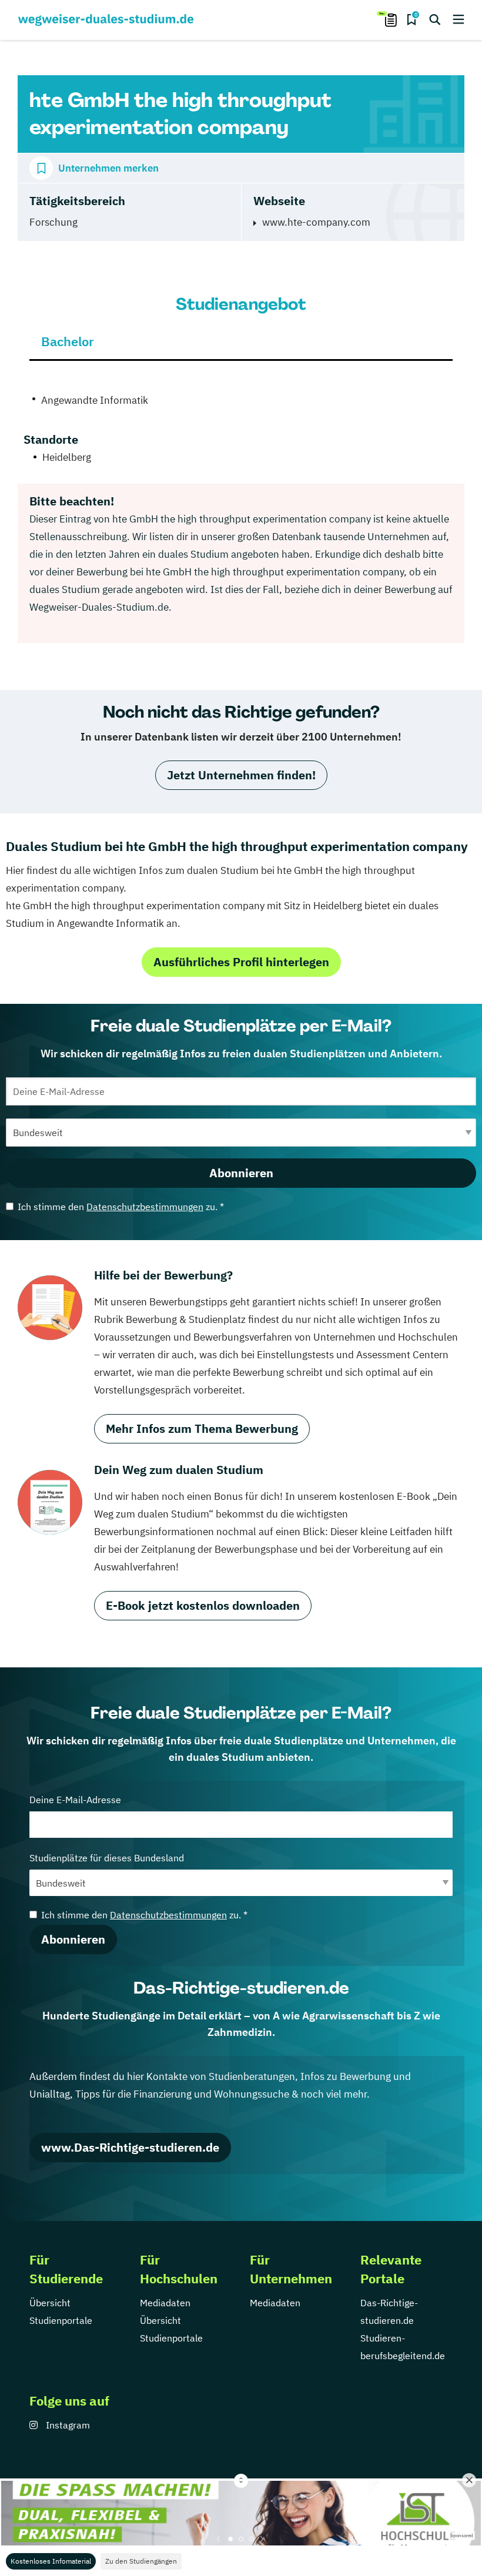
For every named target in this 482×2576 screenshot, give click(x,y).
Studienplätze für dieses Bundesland (107, 1858)
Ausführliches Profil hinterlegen (241, 962)
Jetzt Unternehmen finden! (241, 775)
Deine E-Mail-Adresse (75, 1800)
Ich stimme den (121, 1207)
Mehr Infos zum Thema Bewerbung (202, 1428)
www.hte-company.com (316, 222)
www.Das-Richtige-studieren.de (130, 2147)
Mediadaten (165, 2303)
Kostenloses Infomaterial (51, 2561)
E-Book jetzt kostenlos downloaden (203, 1605)
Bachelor (68, 341)
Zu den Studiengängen (141, 2561)
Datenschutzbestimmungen (145, 1207)
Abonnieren (241, 1173)
